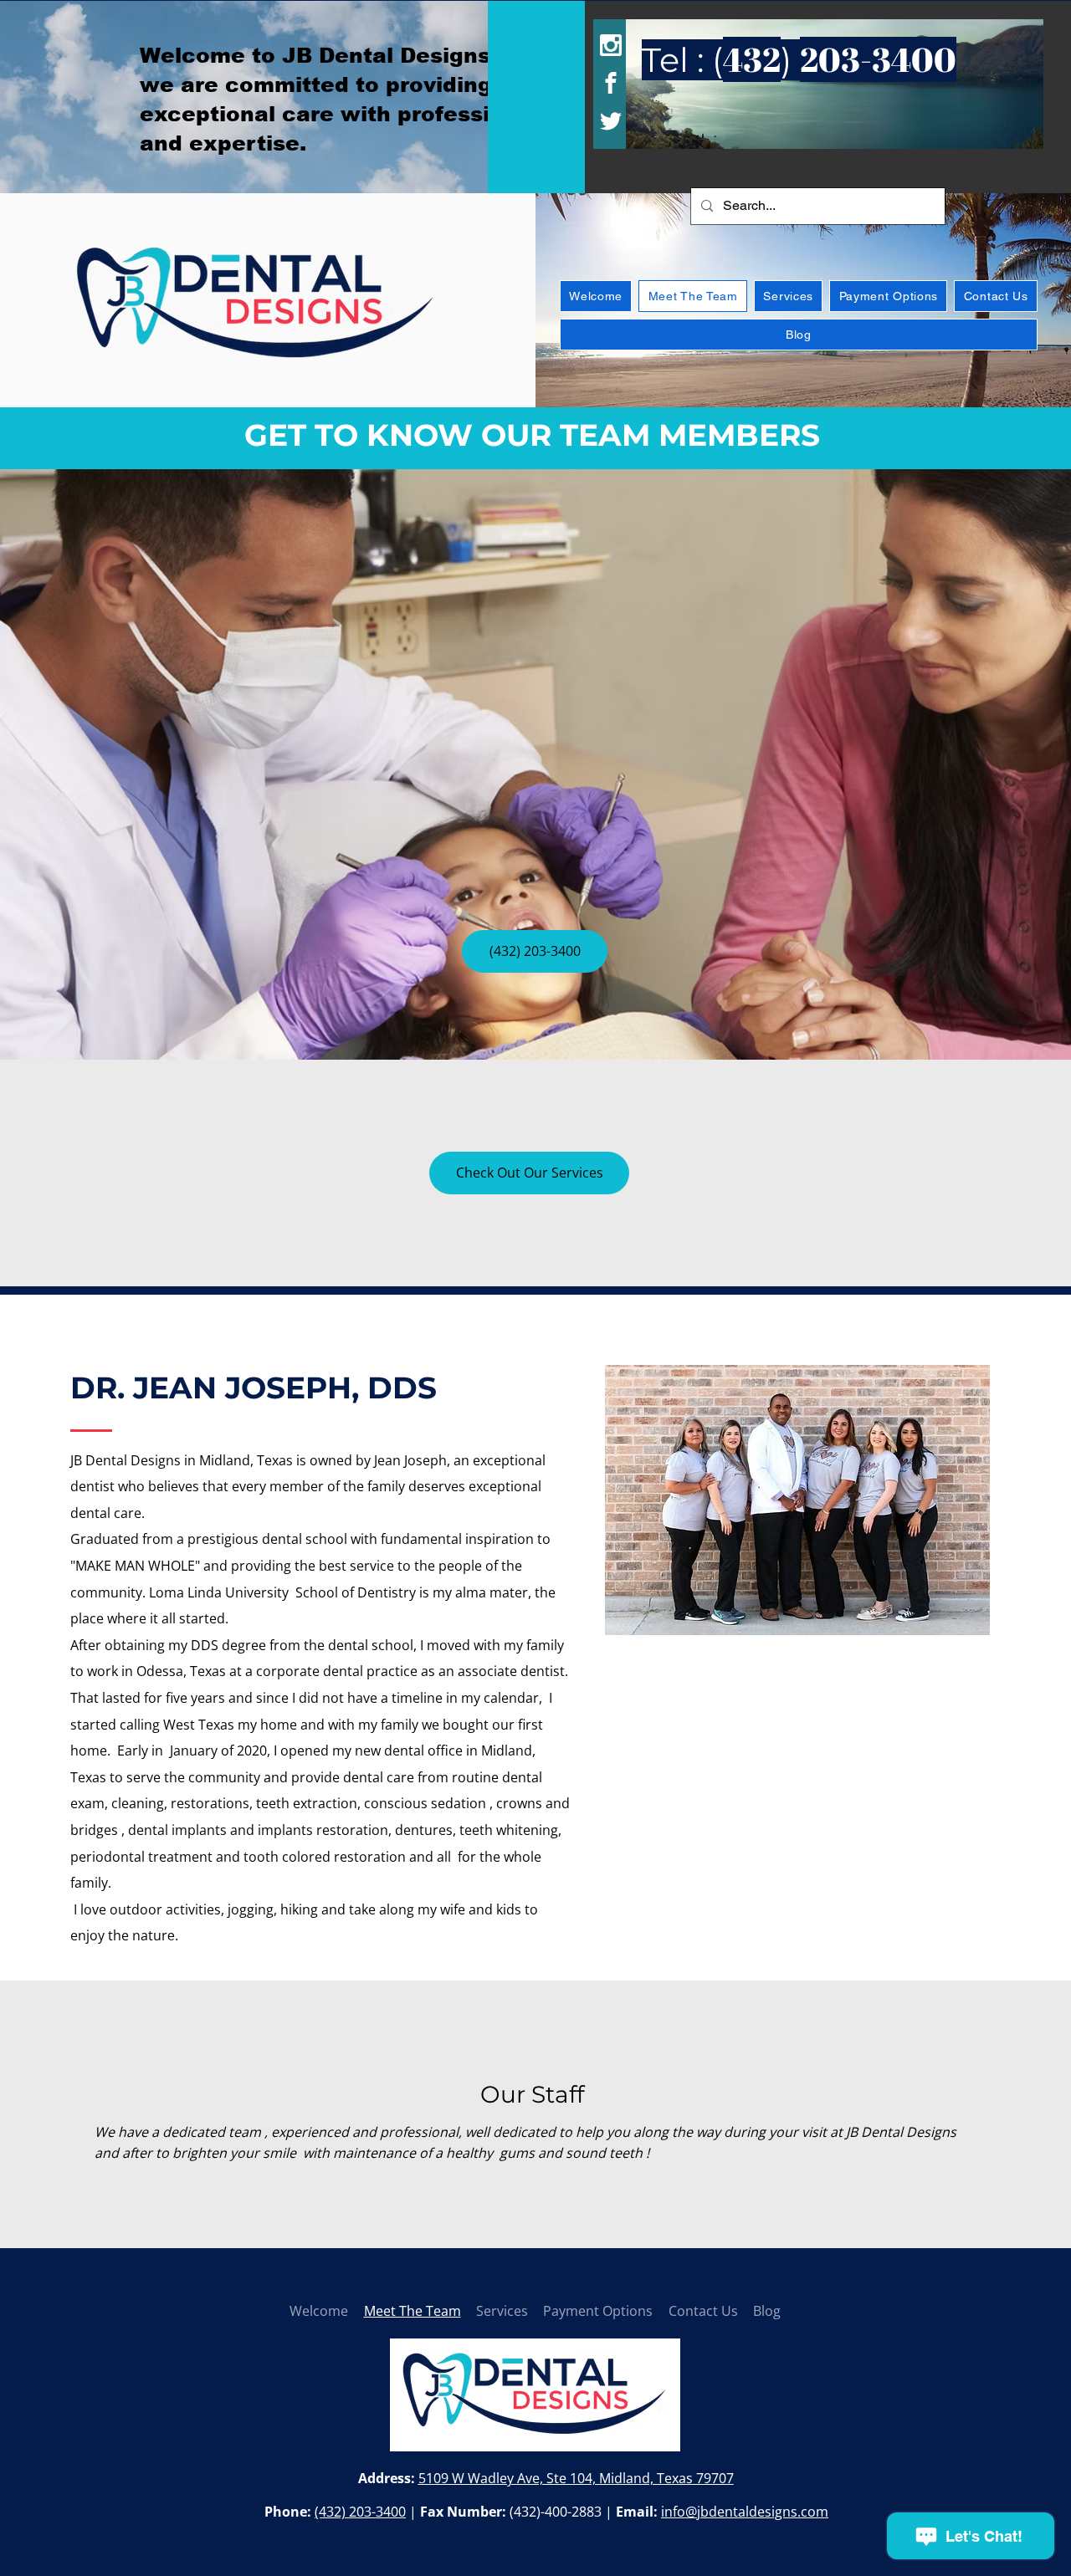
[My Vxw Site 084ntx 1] (255, 304)
